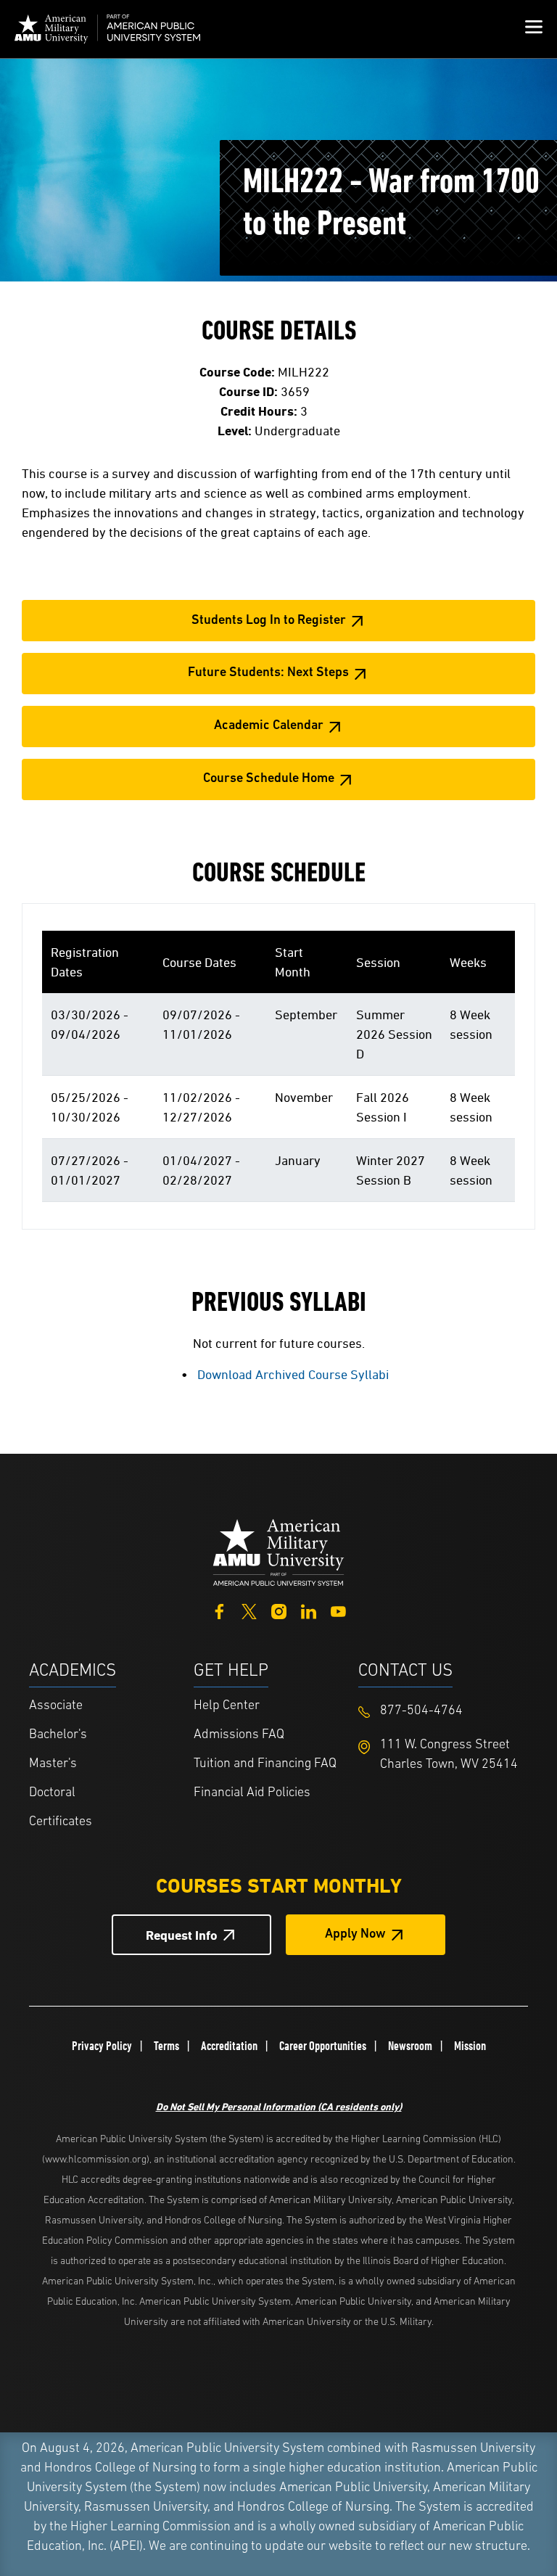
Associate (56, 1706)
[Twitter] (249, 1610)
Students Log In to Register (269, 621)
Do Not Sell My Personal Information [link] (279, 2106)
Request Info (182, 1935)
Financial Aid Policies (252, 1793)
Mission (470, 2046)
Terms (166, 2046)
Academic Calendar (269, 726)
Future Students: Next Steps (268, 673)
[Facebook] (219, 1610)
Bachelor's (58, 1735)
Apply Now (355, 1935)
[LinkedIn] (309, 1610)
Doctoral (52, 1793)
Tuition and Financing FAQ (265, 1764)
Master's (53, 1764)
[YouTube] (338, 1610)
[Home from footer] (278, 1551)
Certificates (61, 1822)
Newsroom (410, 2046)
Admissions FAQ (239, 1735)
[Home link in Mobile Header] (107, 29)
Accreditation (229, 2046)
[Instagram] (279, 1610)
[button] (534, 29)
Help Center (227, 1706)
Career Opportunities (323, 2046)
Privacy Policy (102, 2046)
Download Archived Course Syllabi (293, 1374)
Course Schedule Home (269, 779)
